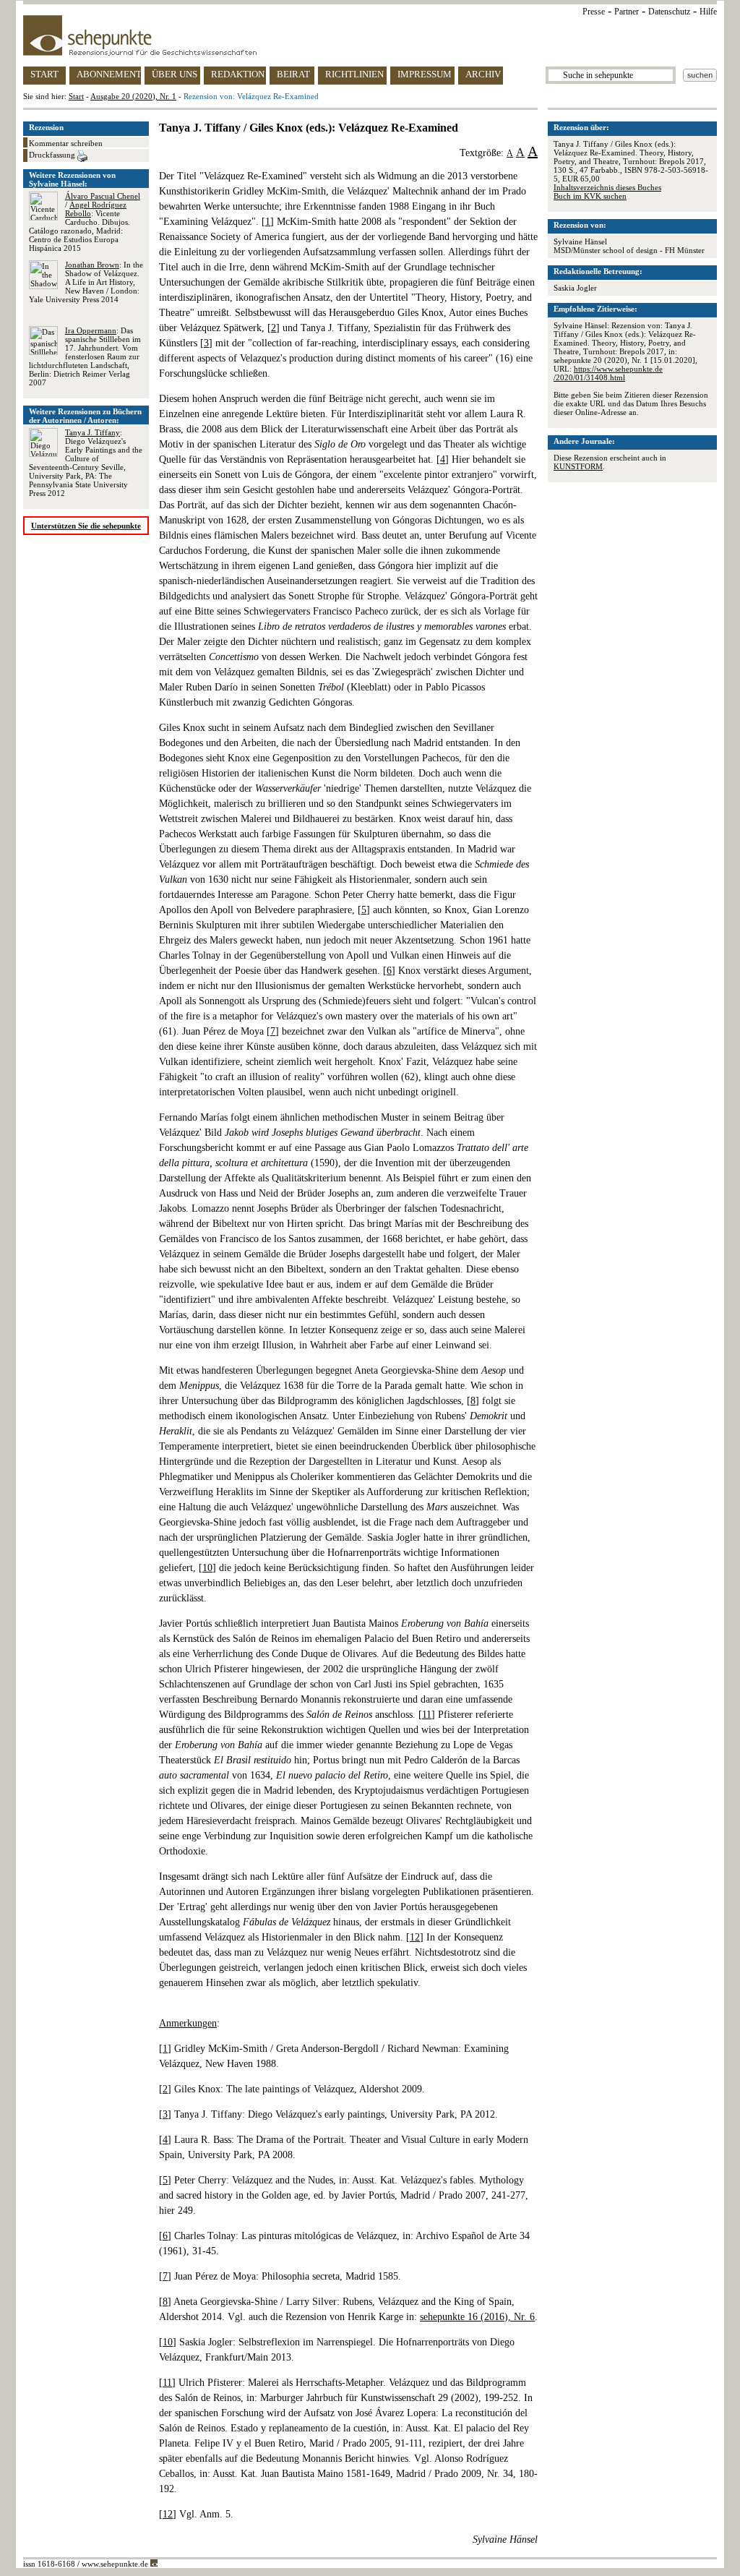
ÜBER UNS (175, 74)
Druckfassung (53, 155)
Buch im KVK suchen (590, 196)
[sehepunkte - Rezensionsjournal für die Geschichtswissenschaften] (370, 35)
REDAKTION (238, 74)
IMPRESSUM (425, 74)
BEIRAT (293, 74)
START (44, 74)
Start (76, 96)
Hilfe (708, 12)
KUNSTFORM (578, 466)
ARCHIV (483, 74)
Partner (627, 12)
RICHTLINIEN (354, 74)
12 (415, 1937)
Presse (594, 12)
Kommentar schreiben (66, 143)
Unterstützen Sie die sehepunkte (86, 526)
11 (427, 1715)
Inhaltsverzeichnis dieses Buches (607, 187)
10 (207, 1568)
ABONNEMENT (109, 74)
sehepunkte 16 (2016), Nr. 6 (477, 2317)
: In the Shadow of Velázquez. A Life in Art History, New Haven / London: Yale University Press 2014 (86, 282)
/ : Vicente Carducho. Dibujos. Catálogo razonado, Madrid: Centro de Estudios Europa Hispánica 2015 (85, 222)
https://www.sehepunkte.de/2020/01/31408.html (608, 373)
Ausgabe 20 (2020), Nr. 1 (133, 96)
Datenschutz (669, 12)
